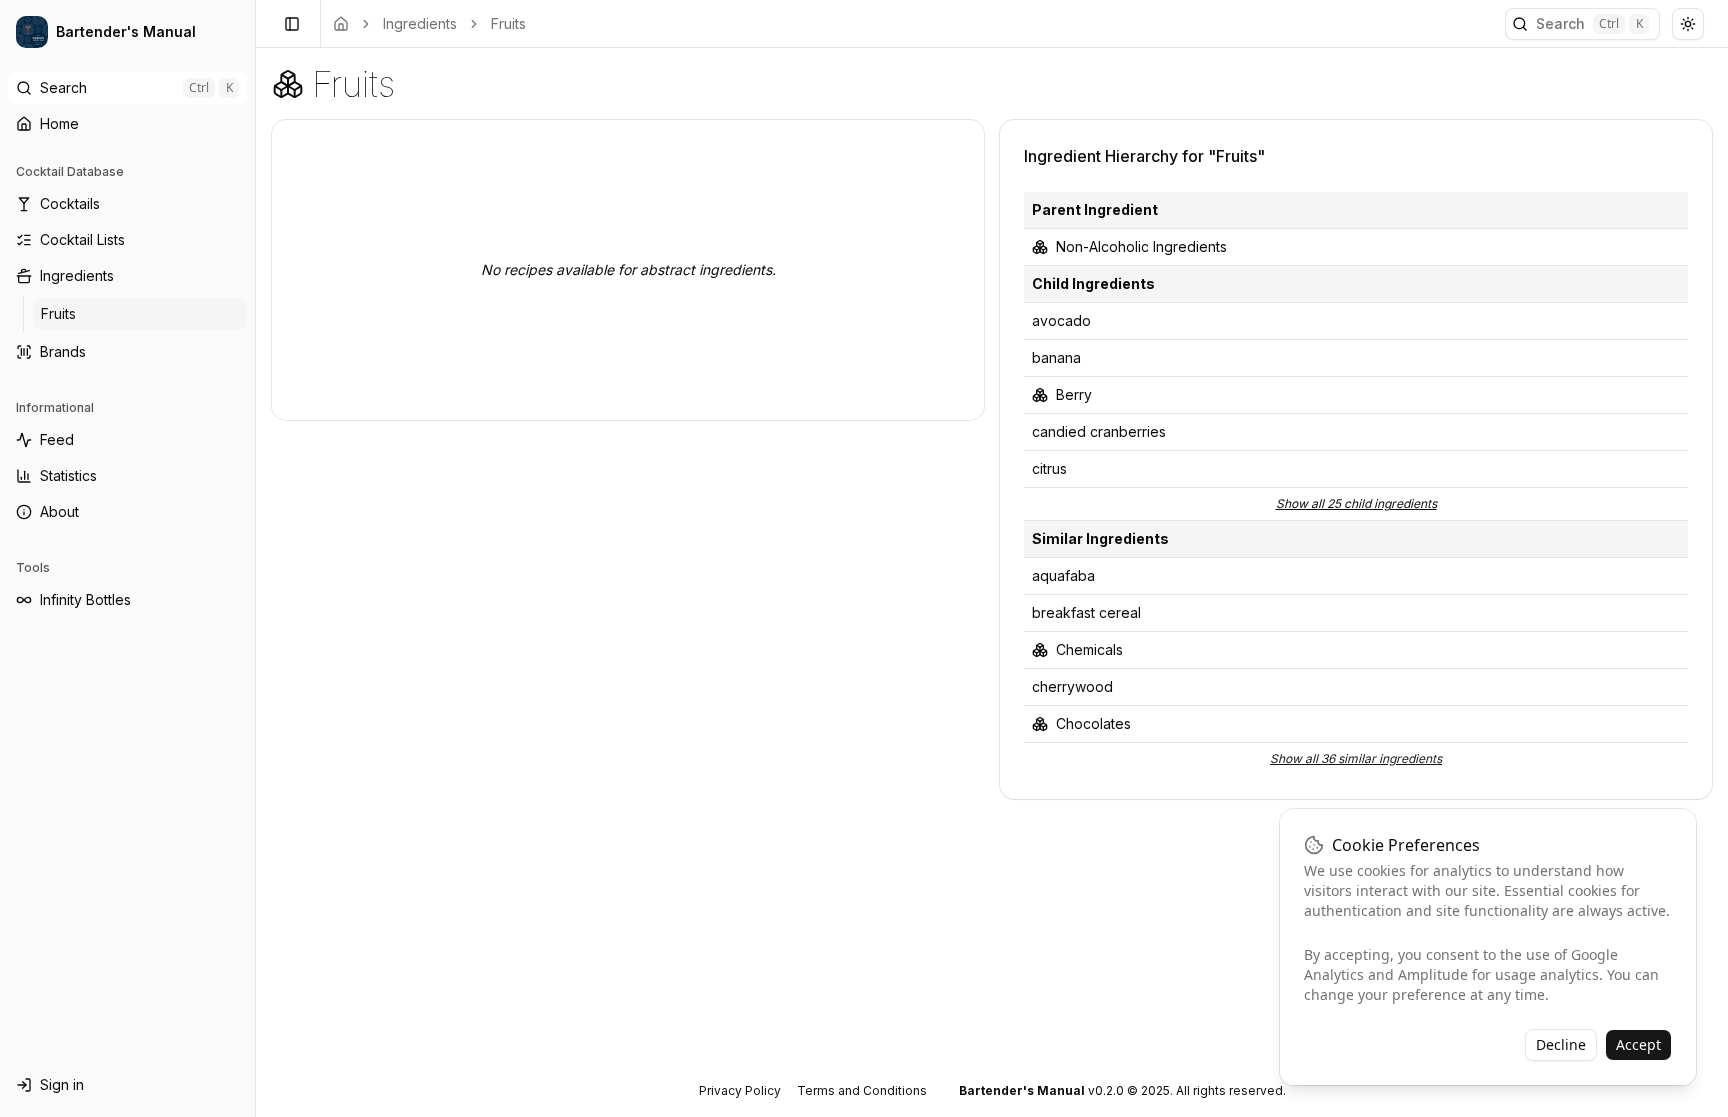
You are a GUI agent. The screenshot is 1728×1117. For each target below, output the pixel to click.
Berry (1074, 394)
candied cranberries (1099, 431)
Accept (1638, 1044)
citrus (1049, 468)
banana (1056, 357)
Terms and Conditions (862, 1090)
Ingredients (420, 23)
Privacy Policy (740, 1090)
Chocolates (1093, 723)
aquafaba (1063, 575)
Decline (1561, 1044)
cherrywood (1072, 686)
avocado (1061, 320)
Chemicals (1089, 649)
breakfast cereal (1086, 612)
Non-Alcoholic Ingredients (1141, 246)
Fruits (508, 23)
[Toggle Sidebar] (255, 558)
